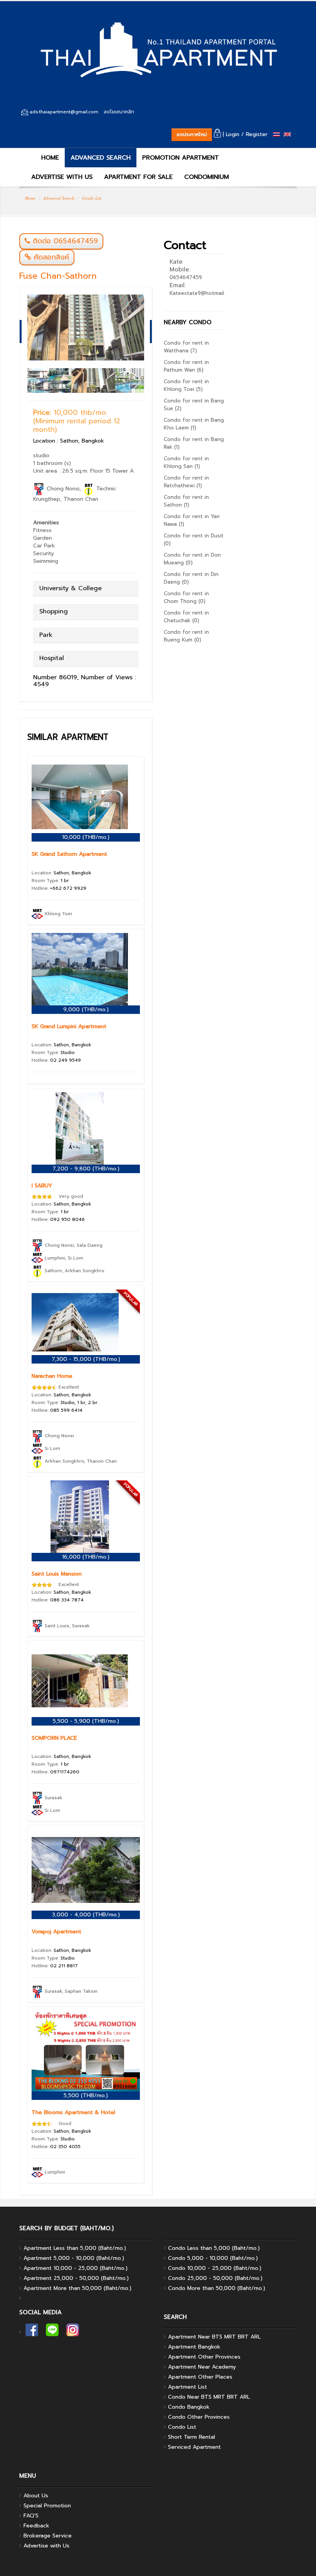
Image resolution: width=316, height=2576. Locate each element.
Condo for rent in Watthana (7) (186, 347)
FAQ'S (31, 2516)
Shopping (54, 611)
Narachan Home (52, 1376)
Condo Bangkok (189, 2407)
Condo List (92, 198)
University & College (71, 588)
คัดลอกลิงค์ (50, 257)
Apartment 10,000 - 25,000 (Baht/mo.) (76, 2268)
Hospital (52, 658)
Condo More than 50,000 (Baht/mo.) (217, 2288)
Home (30, 198)
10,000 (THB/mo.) (86, 837)
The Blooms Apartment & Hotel (73, 2112)
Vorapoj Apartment (56, 1932)
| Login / (232, 134)
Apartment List (187, 2387)
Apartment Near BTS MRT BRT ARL (214, 2337)
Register (257, 134)
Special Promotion (47, 2506)
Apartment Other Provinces (204, 2357)
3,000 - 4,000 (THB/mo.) (86, 1915)
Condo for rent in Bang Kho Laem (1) (194, 424)
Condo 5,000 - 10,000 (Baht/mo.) (213, 2258)
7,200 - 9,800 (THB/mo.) (86, 1169)
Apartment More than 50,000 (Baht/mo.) (77, 2288)
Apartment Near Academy (202, 2367)
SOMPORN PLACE (54, 1738)
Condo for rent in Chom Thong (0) (186, 597)
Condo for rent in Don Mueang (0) (192, 559)
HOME (49, 158)
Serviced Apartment (194, 2447)
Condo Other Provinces (199, 2417)
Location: (61, 873)
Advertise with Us (46, 2546)
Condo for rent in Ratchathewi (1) (186, 482)
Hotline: (59, 888)
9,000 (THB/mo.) (86, 1009)
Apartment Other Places (200, 2377)
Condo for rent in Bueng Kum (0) (186, 636)
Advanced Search (59, 198)
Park (46, 635)
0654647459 (186, 277)
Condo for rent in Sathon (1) (186, 501)
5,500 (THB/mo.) (86, 2095)
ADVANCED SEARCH (101, 158)
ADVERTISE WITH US (62, 177)
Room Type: (50, 881)
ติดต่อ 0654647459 (65, 241)
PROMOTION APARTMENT (181, 158)
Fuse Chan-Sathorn (58, 276)
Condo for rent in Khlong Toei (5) (186, 385)
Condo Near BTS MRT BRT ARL (209, 2397)
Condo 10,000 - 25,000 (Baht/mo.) (215, 2268)
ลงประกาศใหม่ (192, 134)
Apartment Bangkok (194, 2347)
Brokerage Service (48, 2536)
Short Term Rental (192, 2437)
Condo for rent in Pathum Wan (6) (186, 366)
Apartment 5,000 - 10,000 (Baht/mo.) (74, 2258)
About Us (36, 2496)
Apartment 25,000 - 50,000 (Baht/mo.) (76, 2278)
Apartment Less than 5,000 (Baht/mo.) (75, 2248)
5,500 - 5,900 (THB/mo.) (86, 1721)
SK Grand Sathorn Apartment (69, 854)
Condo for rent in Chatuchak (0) (186, 617)
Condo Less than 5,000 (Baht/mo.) (214, 2248)
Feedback (36, 2526)
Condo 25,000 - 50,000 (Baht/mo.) (215, 2278)
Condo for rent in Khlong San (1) (186, 462)
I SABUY (42, 1186)
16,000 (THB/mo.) (86, 1557)
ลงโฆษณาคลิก (119, 112)
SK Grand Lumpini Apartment (69, 1026)
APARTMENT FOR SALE (138, 177)
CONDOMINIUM (207, 177)
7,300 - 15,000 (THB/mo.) (86, 1359)
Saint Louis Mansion (57, 1574)
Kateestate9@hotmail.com (202, 293)
